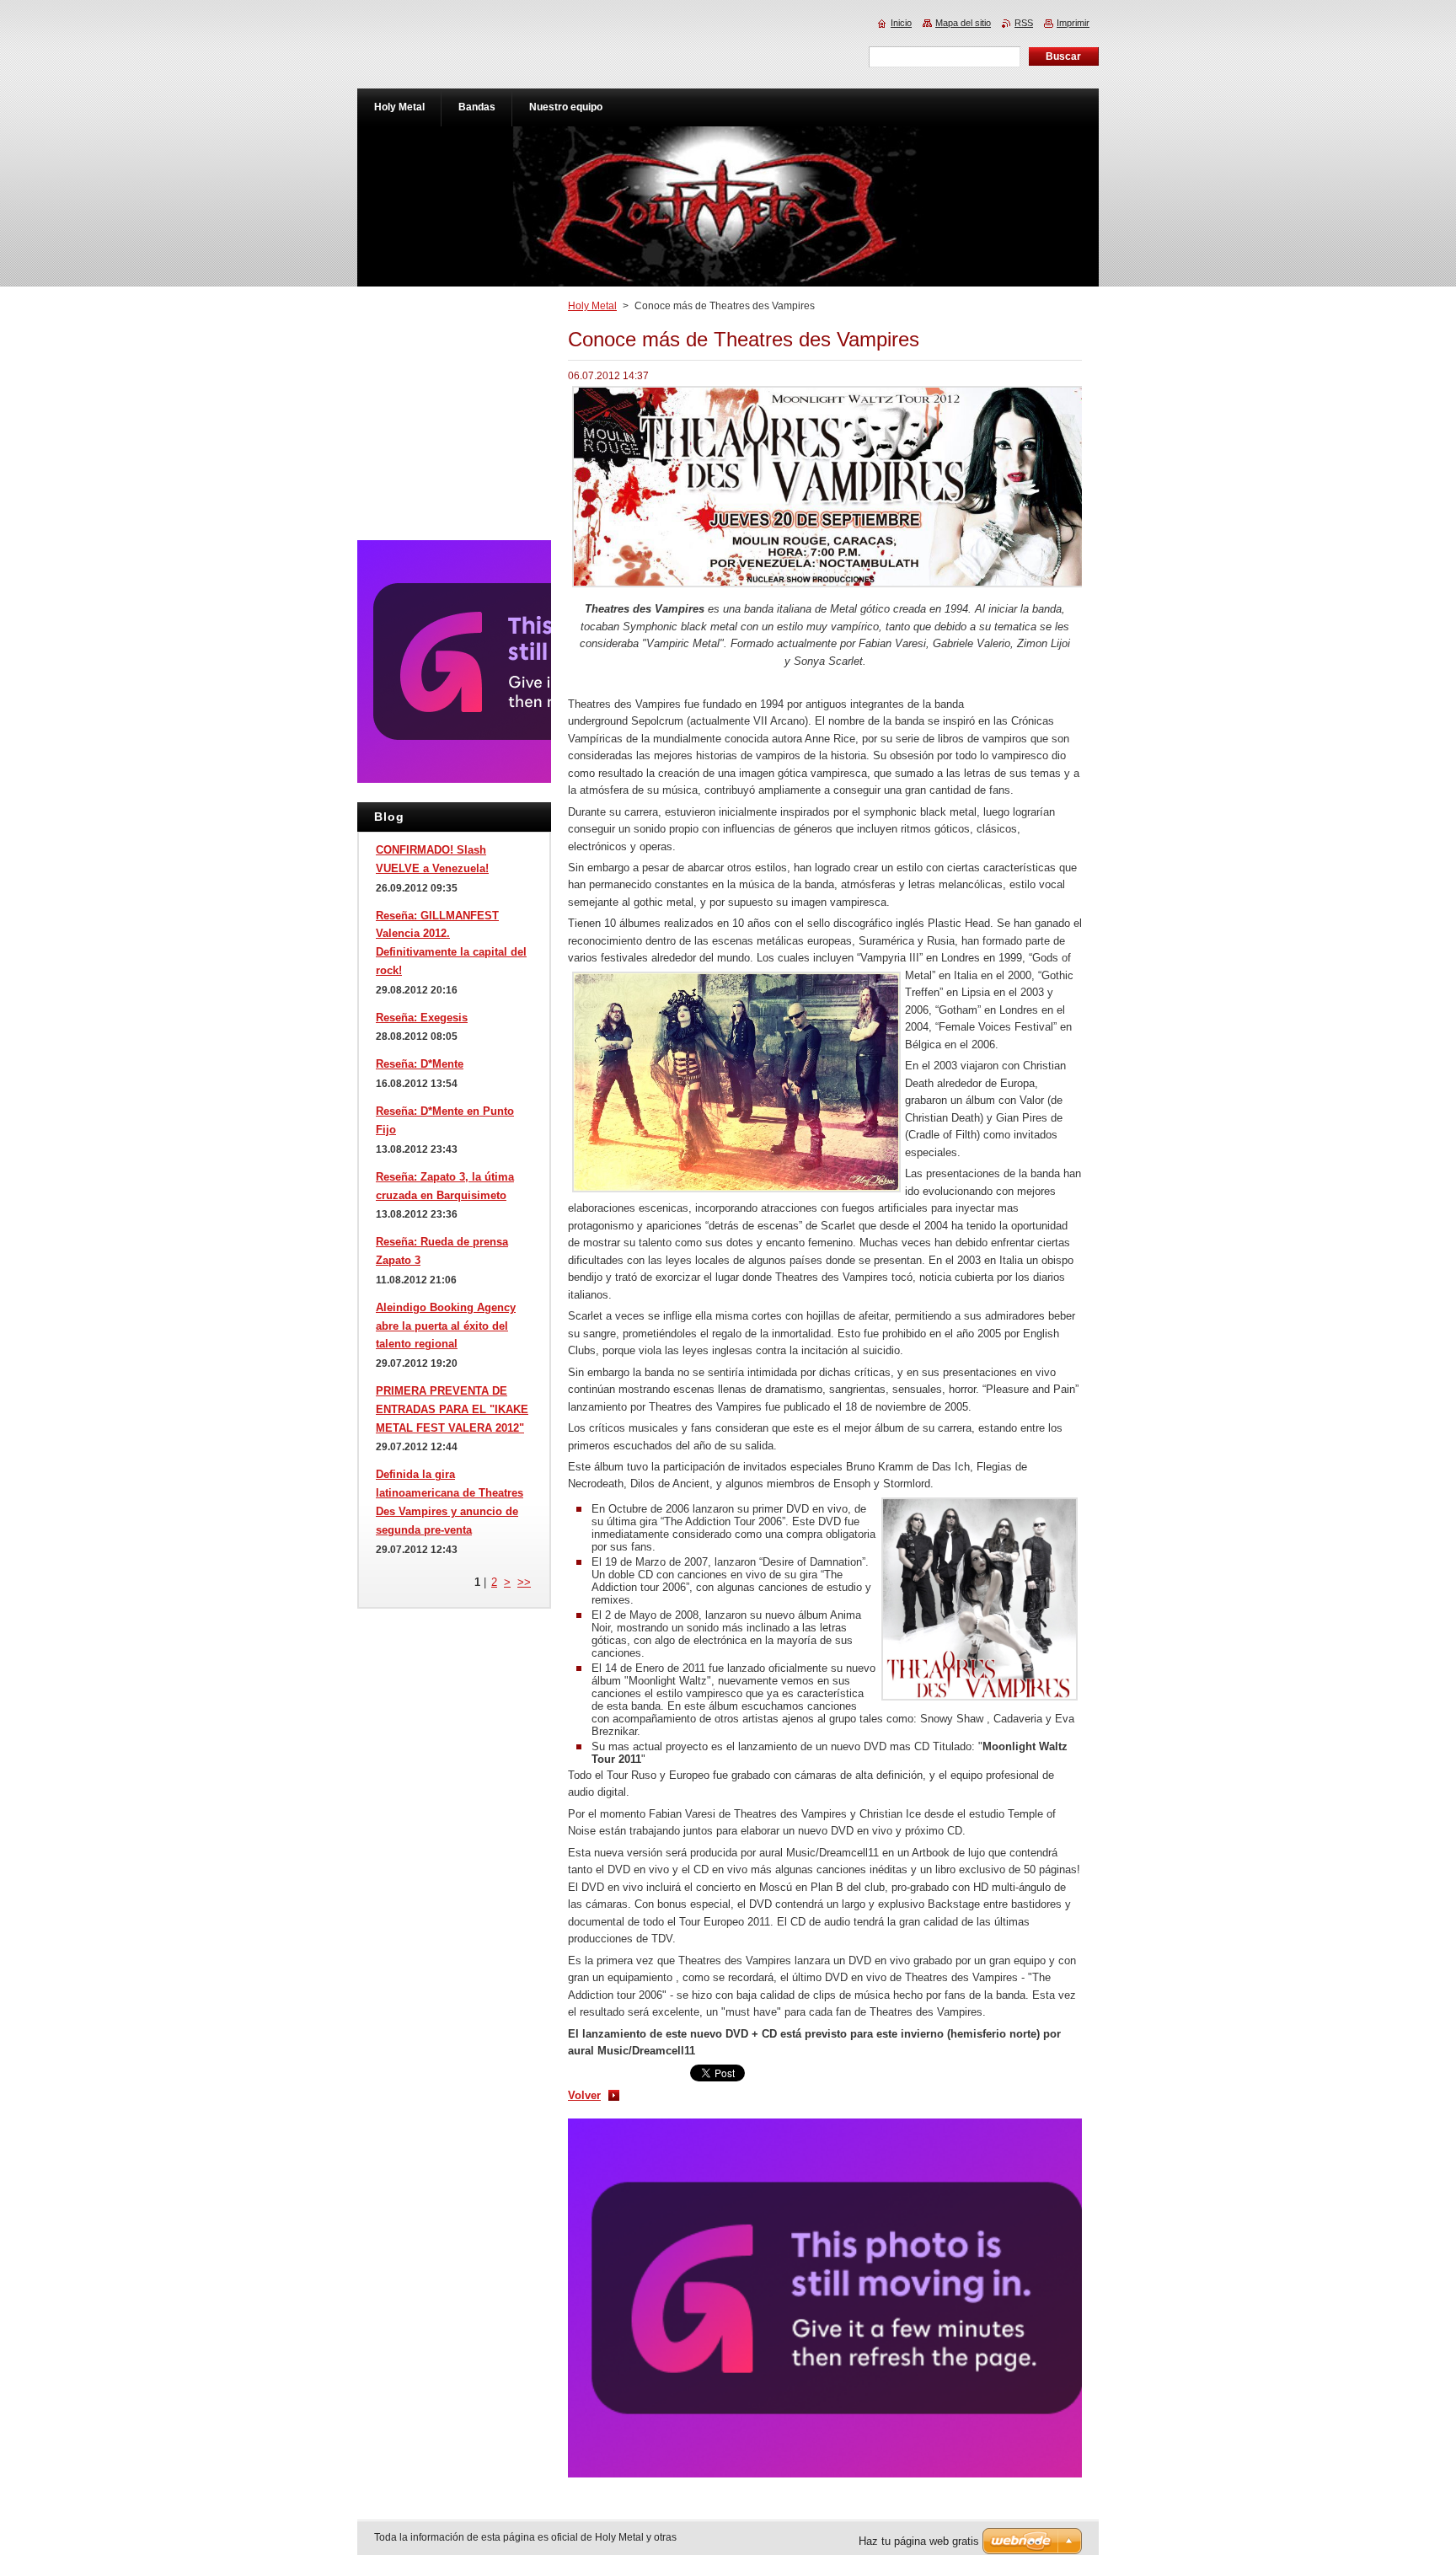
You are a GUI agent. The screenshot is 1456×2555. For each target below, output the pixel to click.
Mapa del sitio (963, 23)
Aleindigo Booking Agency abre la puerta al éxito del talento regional (446, 1326)
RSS (1024, 23)
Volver (584, 2095)
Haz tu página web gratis (919, 2541)
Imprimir (1073, 23)
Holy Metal (592, 306)
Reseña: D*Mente (420, 1064)
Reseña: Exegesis (422, 1018)
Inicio (901, 23)
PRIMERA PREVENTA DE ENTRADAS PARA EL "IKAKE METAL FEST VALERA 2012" (452, 1409)
